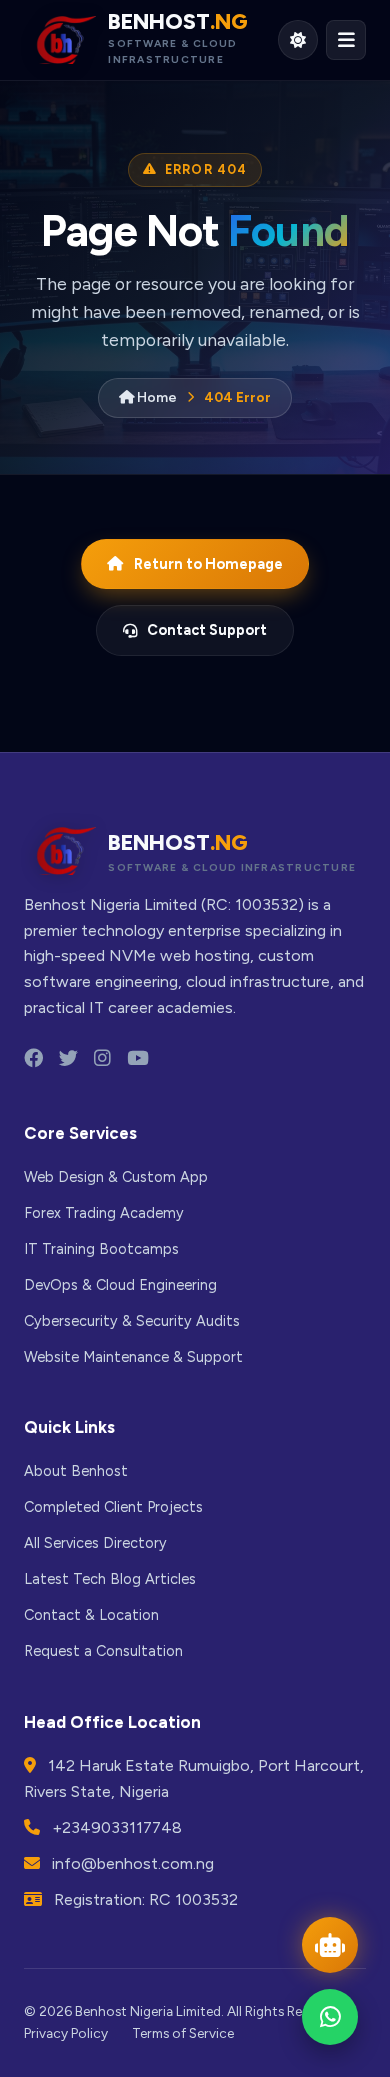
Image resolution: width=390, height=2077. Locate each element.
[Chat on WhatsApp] (330, 2017)
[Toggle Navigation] (346, 40)
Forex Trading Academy (237, 447)
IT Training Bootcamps (101, 1249)
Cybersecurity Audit (261, 631)
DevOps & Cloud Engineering (247, 570)
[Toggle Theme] (298, 40)
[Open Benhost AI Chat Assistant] (330, 1945)
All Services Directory (95, 1543)
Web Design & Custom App (116, 1177)
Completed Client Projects (113, 1507)
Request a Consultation (103, 1651)
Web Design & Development (239, 374)
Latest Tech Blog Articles (110, 1579)
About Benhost (76, 1471)
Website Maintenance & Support (133, 1357)
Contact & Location (91, 1615)
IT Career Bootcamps (264, 508)
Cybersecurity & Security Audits (132, 1321)
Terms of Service (183, 2033)
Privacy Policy (66, 2033)
